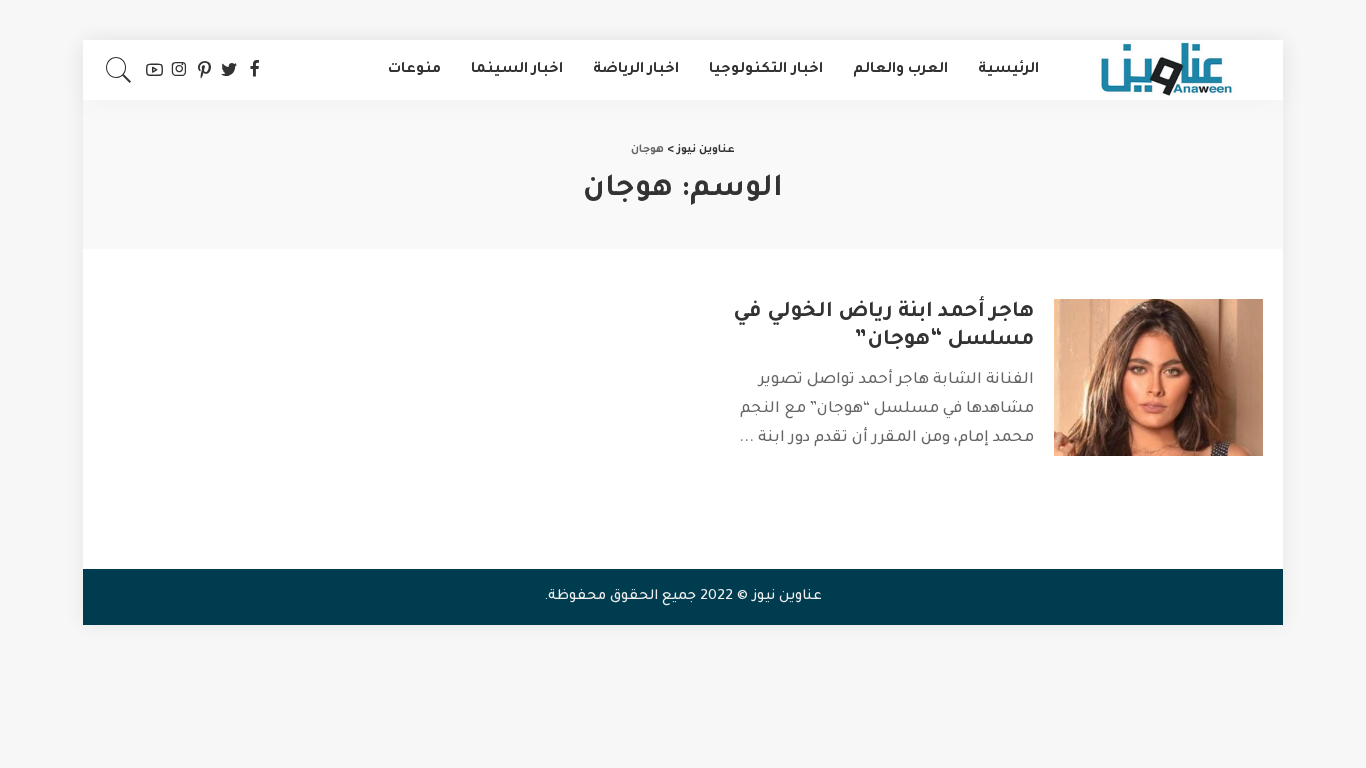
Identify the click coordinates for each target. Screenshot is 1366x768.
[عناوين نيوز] (1166, 70)
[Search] (119, 70)
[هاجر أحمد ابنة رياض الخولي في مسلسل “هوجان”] (1158, 377)
